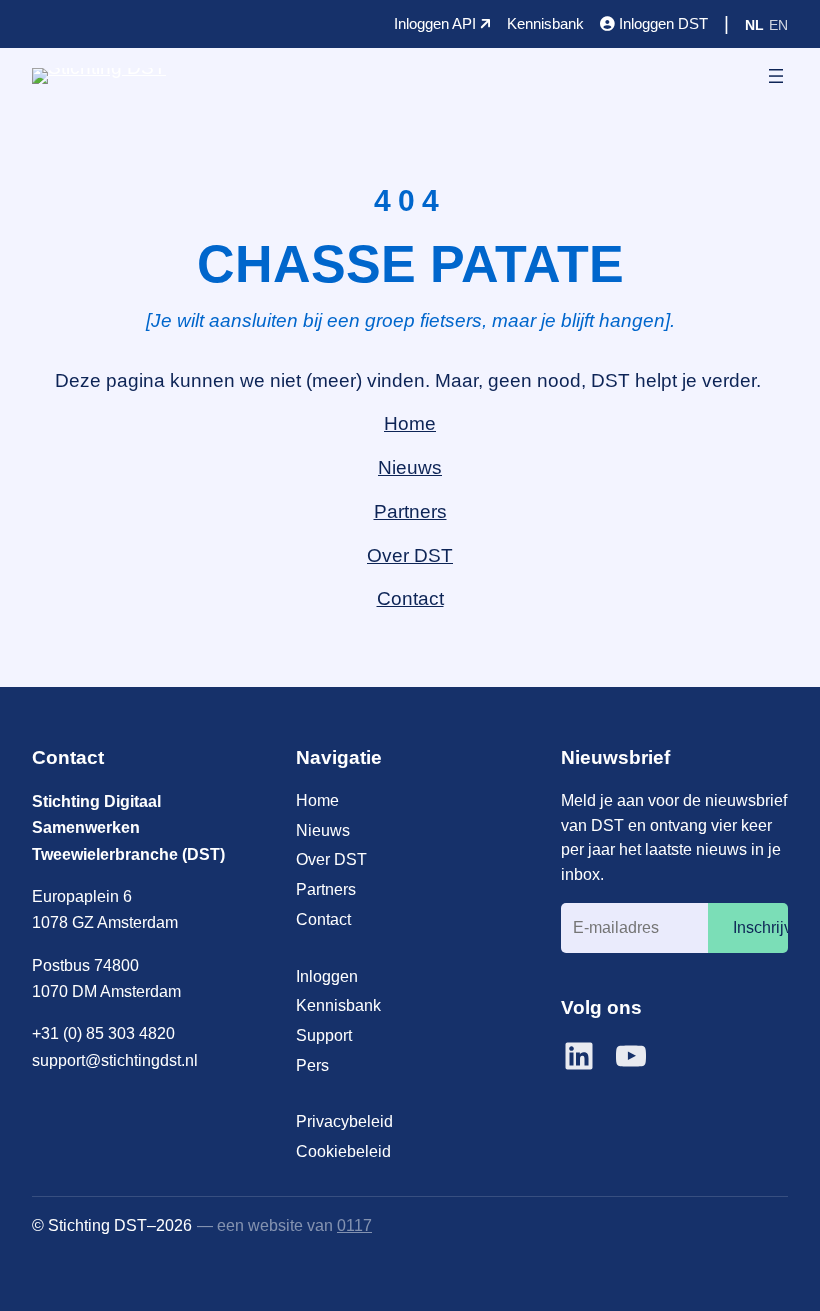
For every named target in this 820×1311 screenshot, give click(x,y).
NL (754, 25)
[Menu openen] (776, 76)
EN (778, 25)
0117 (354, 1225)
